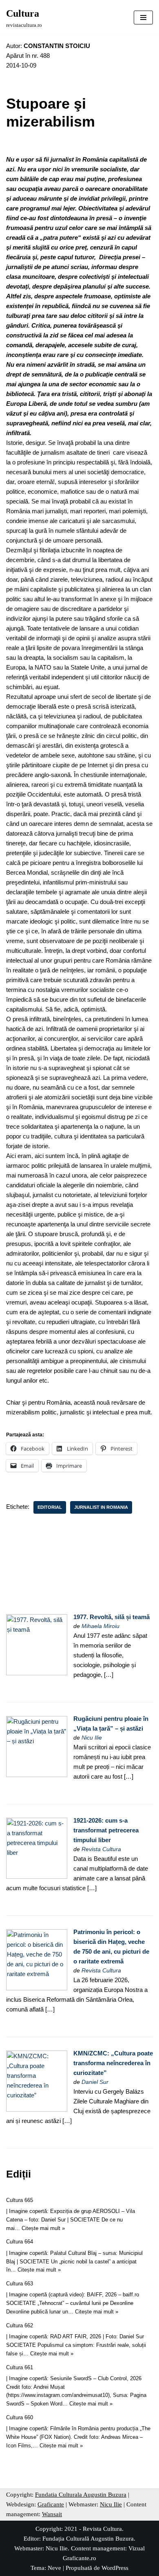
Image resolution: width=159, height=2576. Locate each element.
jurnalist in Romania (101, 1507)
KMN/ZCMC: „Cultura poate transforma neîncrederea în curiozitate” (113, 2063)
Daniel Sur (95, 2082)
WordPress (115, 2568)
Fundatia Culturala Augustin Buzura (81, 2495)
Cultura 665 (20, 2200)
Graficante (51, 2504)
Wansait (52, 2514)
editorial (50, 1507)
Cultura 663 (20, 2284)
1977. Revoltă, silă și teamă (112, 1617)
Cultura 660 (20, 2417)
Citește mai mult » (43, 2228)
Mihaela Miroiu (100, 1626)
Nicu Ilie (92, 1738)
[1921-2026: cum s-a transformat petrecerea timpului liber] (37, 1877)
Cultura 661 (20, 2367)
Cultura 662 (20, 2325)
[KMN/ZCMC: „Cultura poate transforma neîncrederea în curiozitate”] (37, 2109)
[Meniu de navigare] (143, 18)
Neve (54, 2568)
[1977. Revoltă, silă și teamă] (37, 1673)
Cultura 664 (20, 2242)
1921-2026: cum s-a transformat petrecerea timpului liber (106, 1830)
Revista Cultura (101, 1849)
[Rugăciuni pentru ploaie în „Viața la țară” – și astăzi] (37, 1775)
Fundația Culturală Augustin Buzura (88, 2539)
